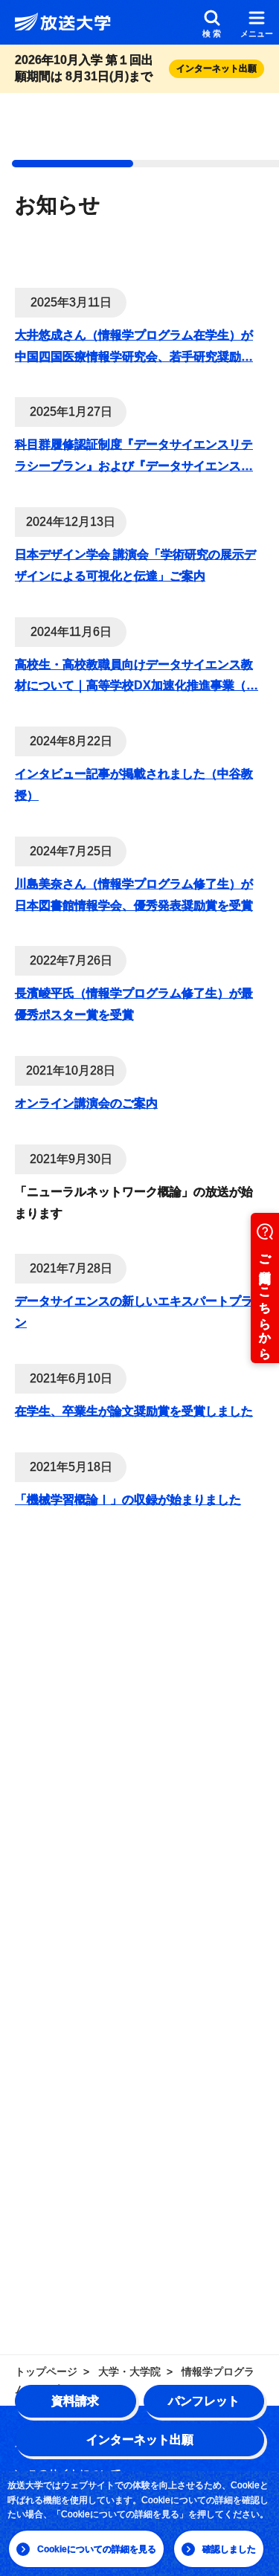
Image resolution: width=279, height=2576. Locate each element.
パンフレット (204, 2401)
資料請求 (75, 2401)
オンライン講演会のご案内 (86, 1103)
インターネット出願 (140, 2440)
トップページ (46, 2371)
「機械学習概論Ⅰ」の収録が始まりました (128, 1500)
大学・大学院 (129, 2371)
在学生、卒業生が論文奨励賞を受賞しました (134, 1411)
